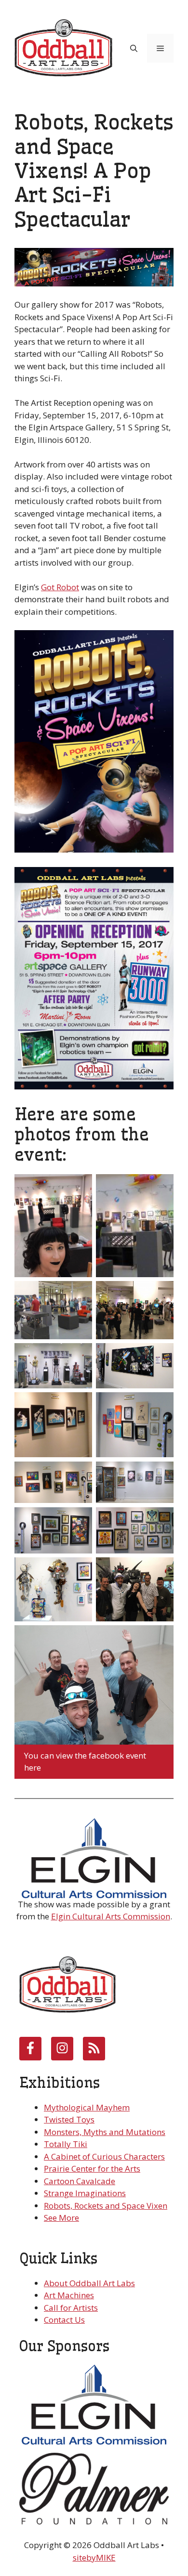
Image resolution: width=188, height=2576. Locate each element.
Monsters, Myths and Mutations (105, 2132)
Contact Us (64, 2320)
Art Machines (69, 2295)
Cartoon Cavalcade (80, 2181)
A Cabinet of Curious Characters (104, 2156)
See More (61, 2218)
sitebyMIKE (94, 2557)
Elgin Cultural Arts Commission (111, 1916)
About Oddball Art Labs (89, 2283)
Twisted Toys (69, 2119)
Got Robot (60, 587)
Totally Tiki (66, 2144)
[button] (134, 48)
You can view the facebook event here (85, 1762)
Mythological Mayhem (87, 2107)
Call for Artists (71, 2308)
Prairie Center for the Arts (92, 2168)
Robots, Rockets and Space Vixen (106, 2206)
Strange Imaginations (85, 2193)
